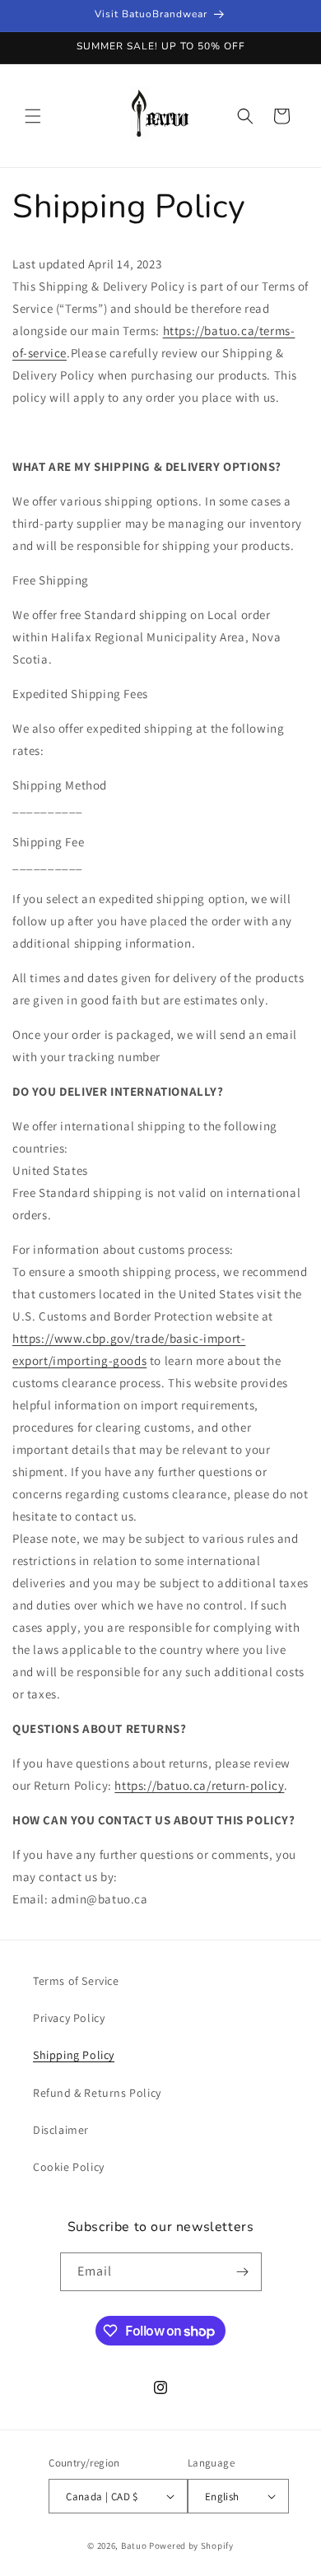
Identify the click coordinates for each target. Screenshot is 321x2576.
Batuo (134, 2546)
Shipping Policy (74, 2055)
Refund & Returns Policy (97, 2093)
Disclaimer (61, 2130)
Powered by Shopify (191, 2546)
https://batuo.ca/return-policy (199, 1785)
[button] (33, 116)
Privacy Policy (69, 2018)
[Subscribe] (243, 2272)
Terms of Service (76, 1981)
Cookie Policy (69, 2167)
